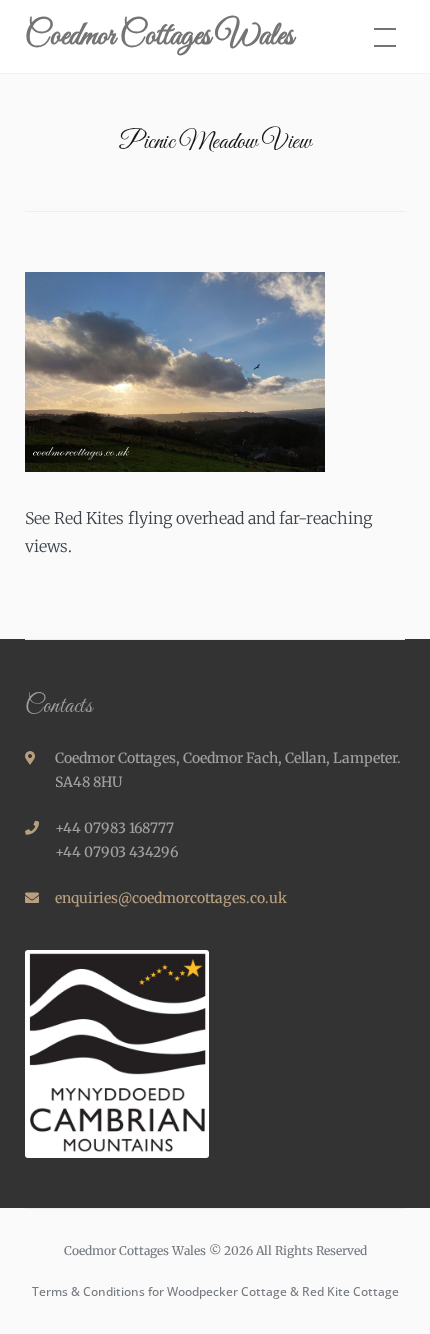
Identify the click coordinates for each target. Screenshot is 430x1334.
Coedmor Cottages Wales (159, 37)
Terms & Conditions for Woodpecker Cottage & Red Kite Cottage (215, 1291)
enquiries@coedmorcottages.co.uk (171, 898)
